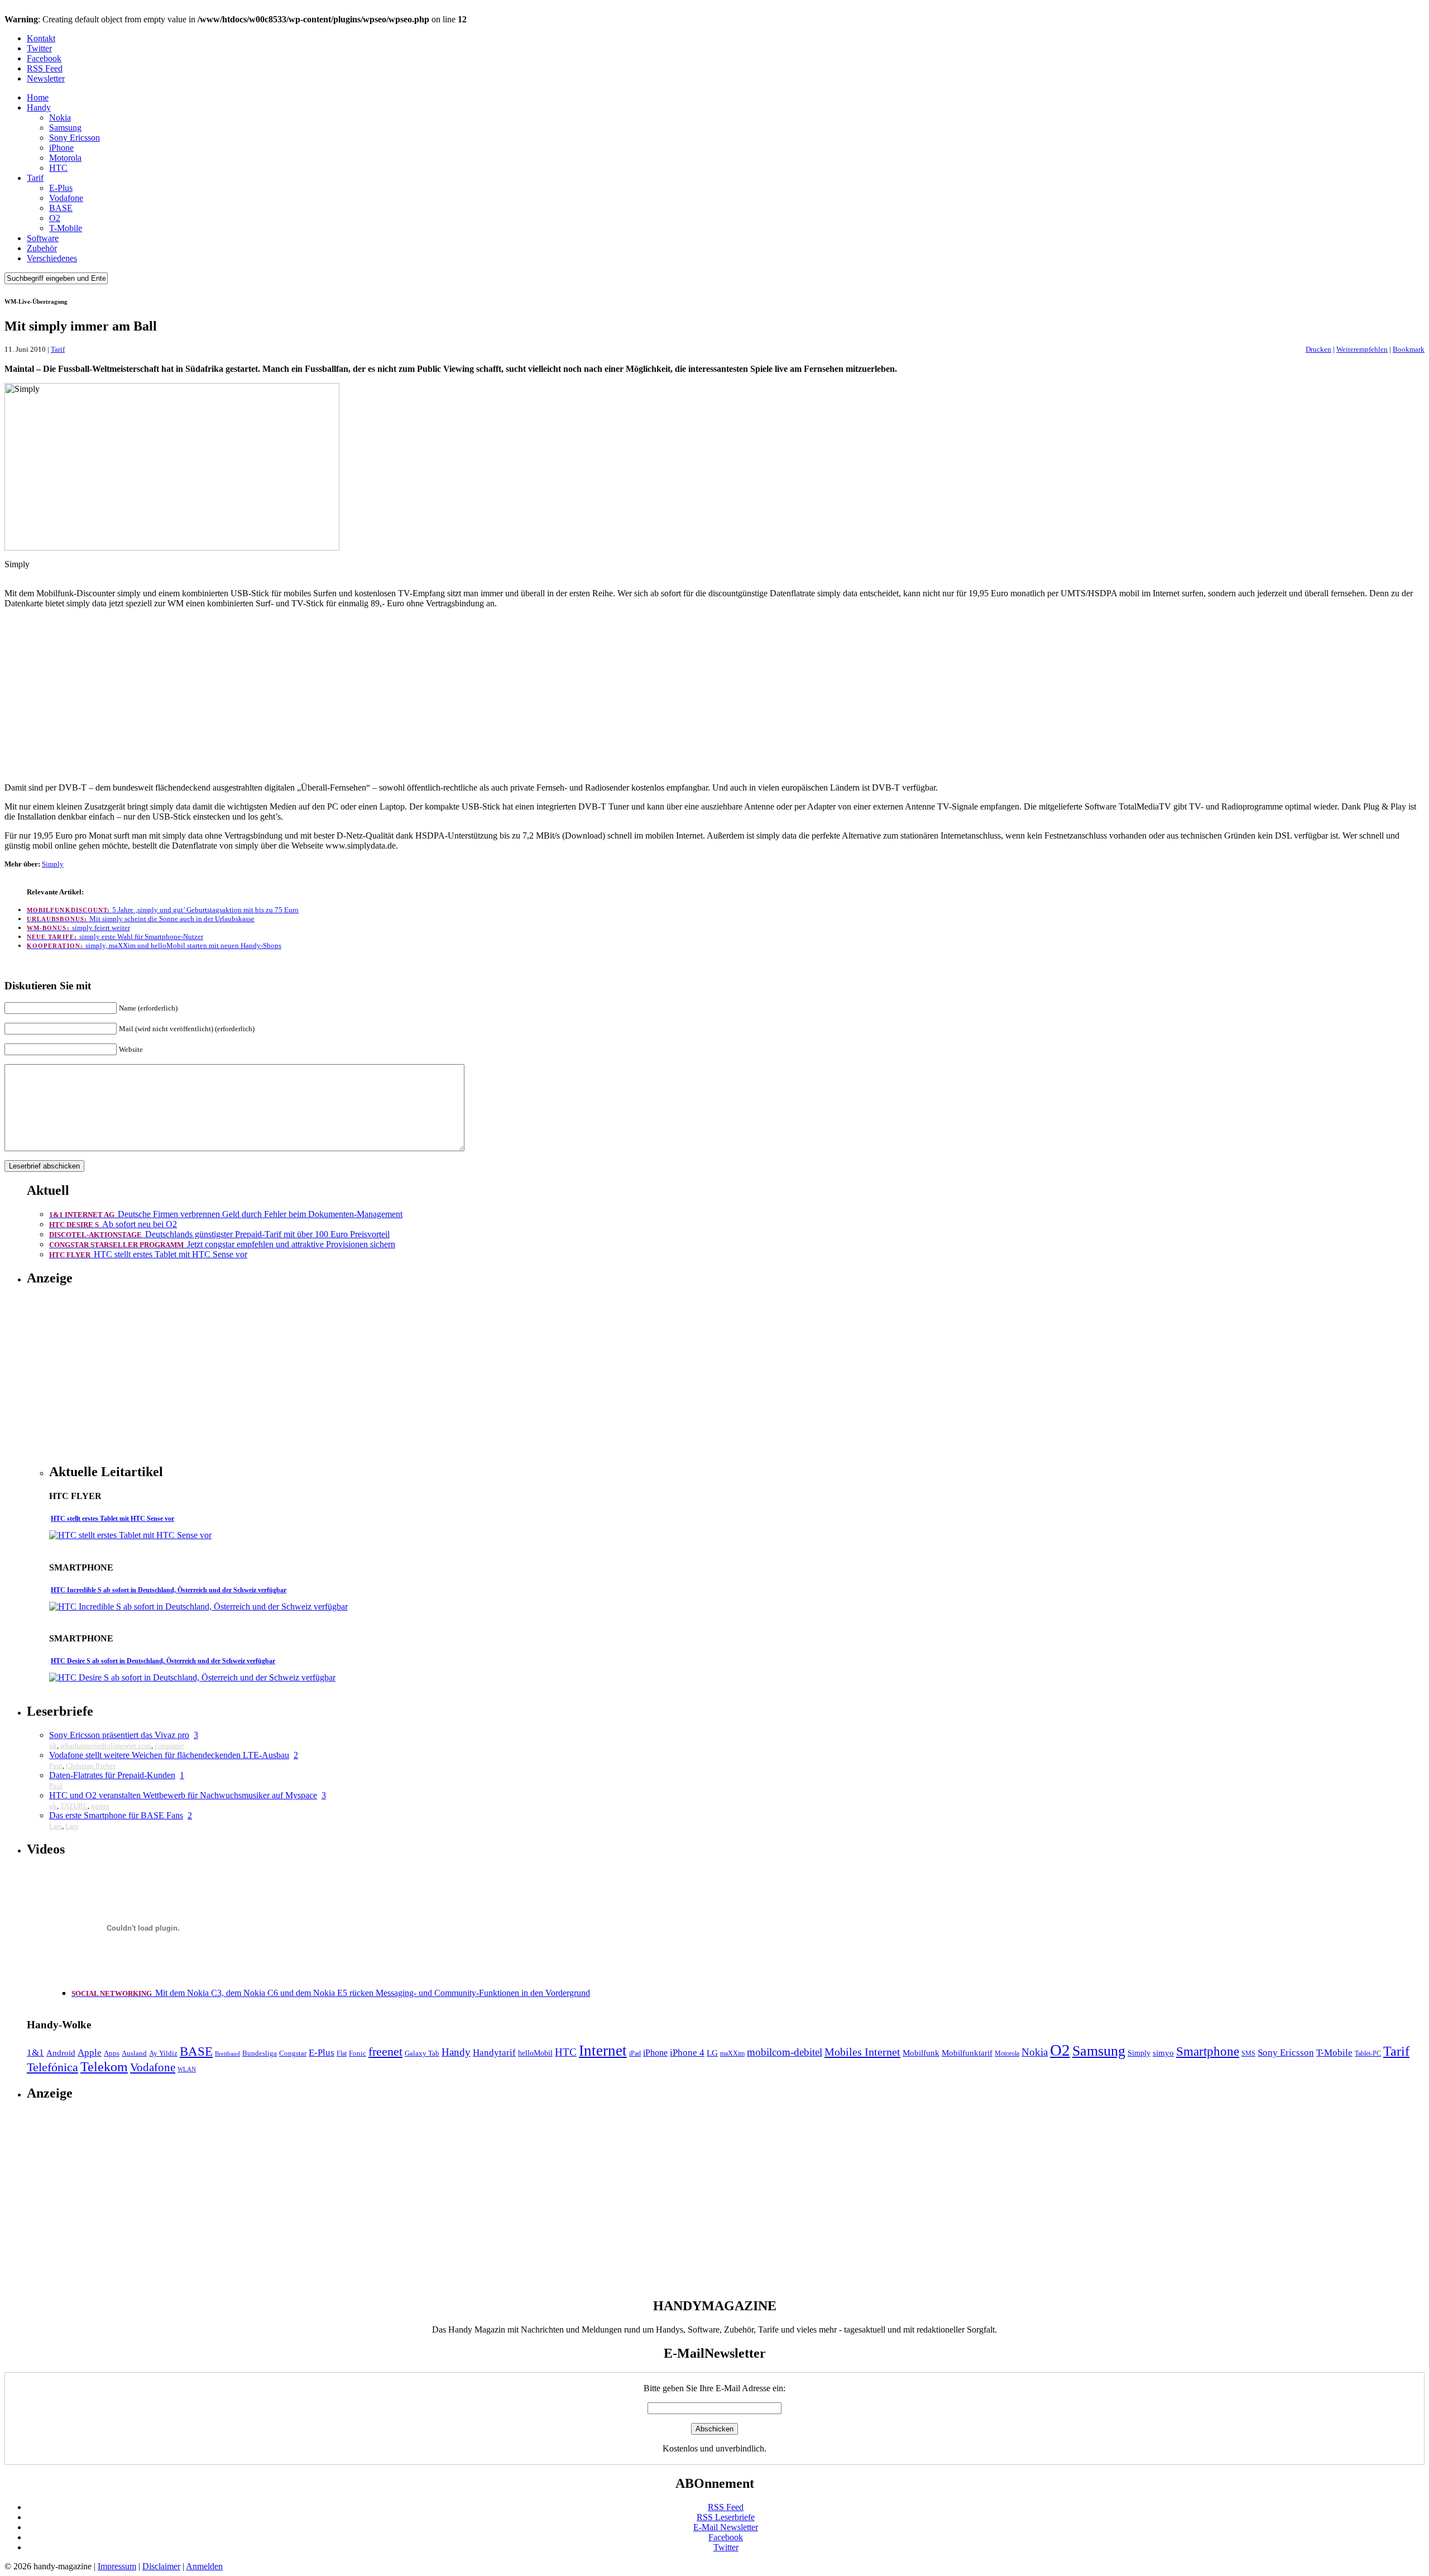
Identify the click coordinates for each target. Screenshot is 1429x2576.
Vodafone (66, 198)
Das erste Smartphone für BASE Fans (116, 1815)
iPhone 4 (687, 2053)
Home (38, 97)
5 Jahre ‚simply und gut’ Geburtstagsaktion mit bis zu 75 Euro (163, 910)
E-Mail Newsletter (726, 2527)
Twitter (39, 48)
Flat (342, 2053)
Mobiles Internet (862, 2052)
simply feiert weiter (78, 928)
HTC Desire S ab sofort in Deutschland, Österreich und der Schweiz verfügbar (163, 1661)
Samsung (65, 128)
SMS (1248, 2053)
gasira (100, 1806)
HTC (58, 168)
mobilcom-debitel (785, 2052)
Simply (53, 864)
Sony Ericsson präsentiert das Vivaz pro (119, 1735)
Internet (603, 2051)
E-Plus (61, 188)
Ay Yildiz (163, 2053)
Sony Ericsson (75, 138)
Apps (112, 2053)
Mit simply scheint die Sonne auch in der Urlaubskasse (141, 919)
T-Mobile (66, 228)
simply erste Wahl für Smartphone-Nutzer (115, 937)
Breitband (227, 2054)
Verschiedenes (52, 258)
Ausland (134, 2053)
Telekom (104, 2067)
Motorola (65, 158)
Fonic (358, 2053)
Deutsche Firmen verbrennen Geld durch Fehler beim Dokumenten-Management (226, 1214)
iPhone (61, 148)
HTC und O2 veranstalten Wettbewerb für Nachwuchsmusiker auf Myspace (183, 1795)
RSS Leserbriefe (726, 2517)
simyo (1163, 2053)
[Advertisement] (714, 696)
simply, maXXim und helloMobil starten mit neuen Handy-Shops (154, 945)
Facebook (44, 58)
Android (61, 2053)
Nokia (60, 118)
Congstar (293, 2053)
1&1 (35, 2053)
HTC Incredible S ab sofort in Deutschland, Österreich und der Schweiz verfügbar (169, 1590)
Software (43, 238)
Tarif (35, 178)
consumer (169, 1746)
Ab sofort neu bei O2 (113, 1224)
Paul (56, 1766)
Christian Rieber (91, 1766)
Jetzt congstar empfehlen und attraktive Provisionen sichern (222, 1244)
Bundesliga (260, 2053)
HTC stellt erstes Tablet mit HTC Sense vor (148, 1254)
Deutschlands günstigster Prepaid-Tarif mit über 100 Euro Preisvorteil (219, 1234)
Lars (56, 1826)
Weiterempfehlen (1362, 349)
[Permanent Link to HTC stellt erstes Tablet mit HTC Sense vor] (130, 1535)
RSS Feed (45, 68)
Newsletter (46, 78)
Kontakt (41, 38)
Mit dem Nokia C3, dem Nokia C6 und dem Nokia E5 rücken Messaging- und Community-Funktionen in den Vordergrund (331, 1993)
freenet (385, 2052)
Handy (39, 107)
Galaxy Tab (422, 2053)
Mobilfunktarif (967, 2053)
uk (53, 1746)
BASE (61, 208)
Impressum (117, 2566)
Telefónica (52, 2067)
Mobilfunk (921, 2053)
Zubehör (42, 248)
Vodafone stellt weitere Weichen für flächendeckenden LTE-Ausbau (169, 1755)
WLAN (187, 2069)
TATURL (74, 1806)
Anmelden (204, 2566)
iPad (635, 2053)
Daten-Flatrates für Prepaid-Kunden (112, 1775)
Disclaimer (161, 2566)
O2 (55, 218)
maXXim (732, 2053)
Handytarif (494, 2053)
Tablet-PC (1368, 2053)
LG (712, 2053)
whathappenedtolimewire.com (106, 1746)
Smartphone (1208, 2051)
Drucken (1318, 349)
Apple (90, 2053)
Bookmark (1409, 349)
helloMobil (535, 2053)
